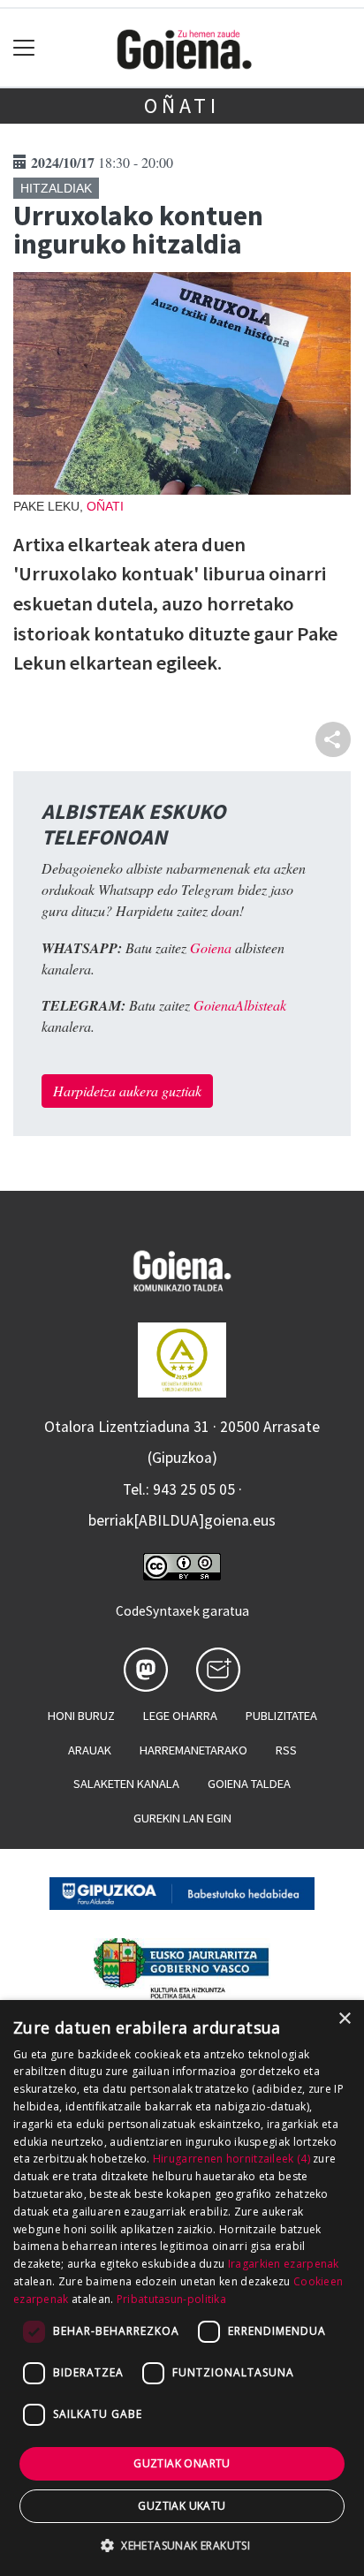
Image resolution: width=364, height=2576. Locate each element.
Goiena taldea (249, 1784)
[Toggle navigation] (24, 48)
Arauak (90, 1750)
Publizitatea (281, 1716)
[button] (182, 2545)
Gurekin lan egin (182, 1818)
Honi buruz (81, 1716)
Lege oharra (180, 1716)
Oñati (182, 106)
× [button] (344, 2019)
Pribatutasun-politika (171, 2299)
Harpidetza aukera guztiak (127, 1091)
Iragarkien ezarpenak (284, 2264)
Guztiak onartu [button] (182, 2463)
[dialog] (182, 2288)
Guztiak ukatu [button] (182, 2506)
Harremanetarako (193, 1750)
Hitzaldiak (56, 188)
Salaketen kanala (126, 1784)
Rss (286, 1750)
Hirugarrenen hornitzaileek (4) (231, 2159)
